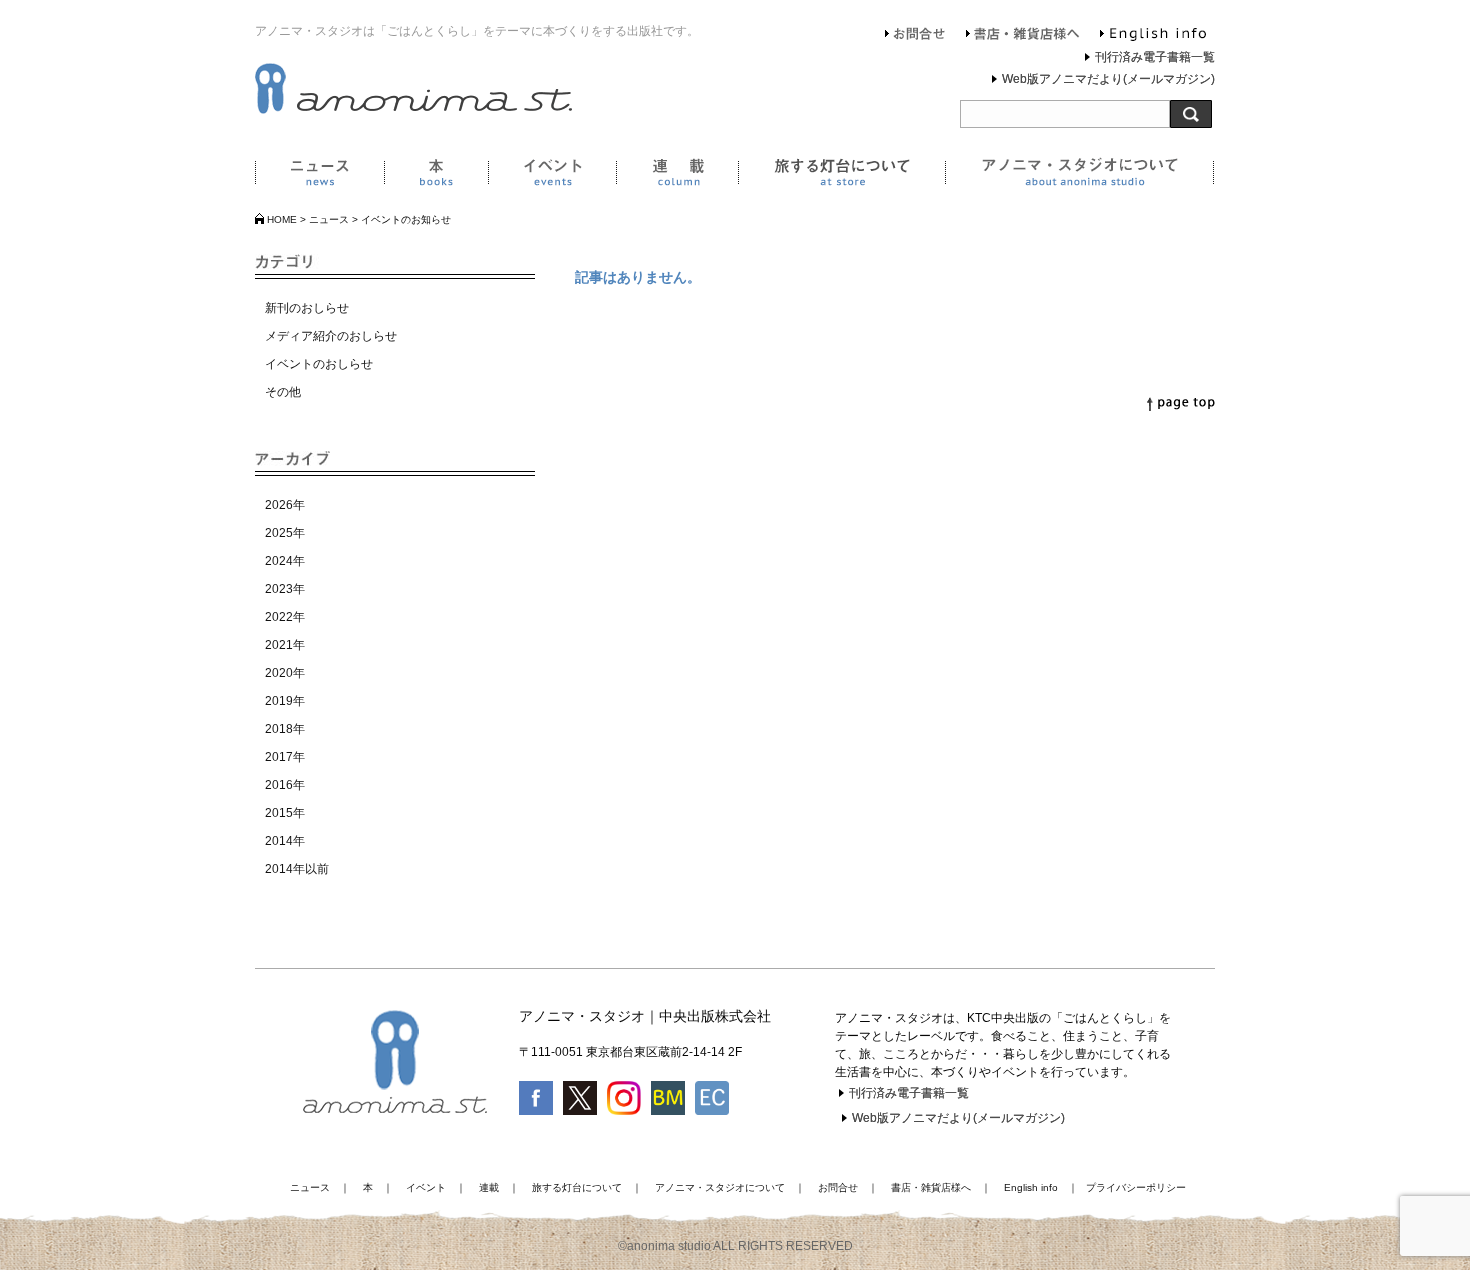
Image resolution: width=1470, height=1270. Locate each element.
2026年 (285, 505)
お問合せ (915, 36)
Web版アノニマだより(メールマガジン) (1108, 79)
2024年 (285, 561)
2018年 (285, 729)
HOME (282, 219)
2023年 (285, 589)
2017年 (285, 757)
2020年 (285, 673)
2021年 (285, 645)
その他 (283, 392)
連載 (677, 176)
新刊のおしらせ (307, 308)
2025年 (285, 533)
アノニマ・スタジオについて (1079, 176)
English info (1153, 36)
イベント (552, 176)
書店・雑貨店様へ (1023, 36)
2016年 (285, 785)
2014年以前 (297, 869)
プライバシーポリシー (1136, 1187)
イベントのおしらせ (319, 364)
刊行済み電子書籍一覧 (1155, 57)
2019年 (285, 701)
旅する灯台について (841, 176)
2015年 (285, 813)
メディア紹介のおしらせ (331, 336)
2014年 (285, 841)
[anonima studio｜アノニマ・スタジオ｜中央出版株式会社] (413, 110)
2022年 (285, 617)
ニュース (319, 176)
